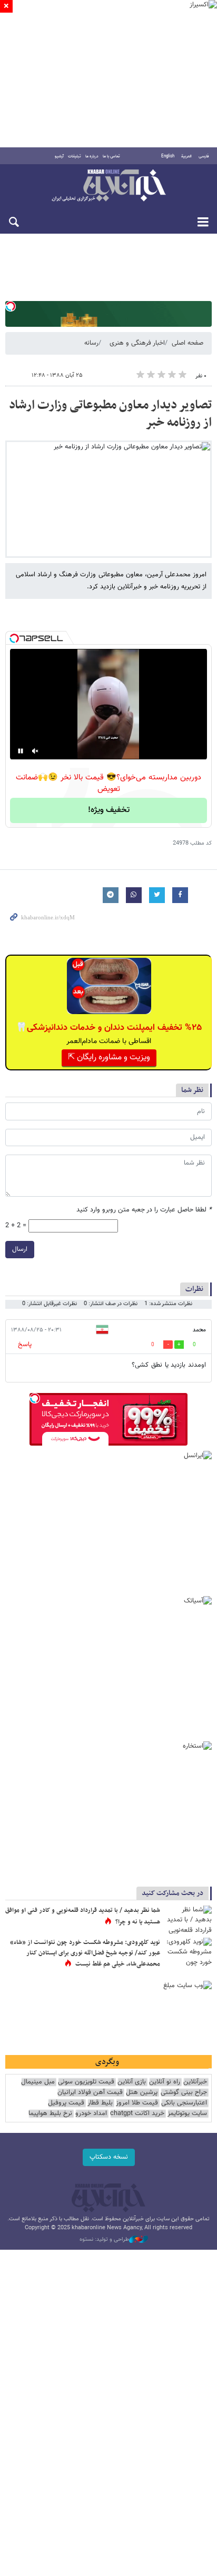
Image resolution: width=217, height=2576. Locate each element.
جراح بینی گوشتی (184, 2093)
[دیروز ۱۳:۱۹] (188, 1921)
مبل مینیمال (38, 2082)
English (168, 156)
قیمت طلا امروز (137, 2103)
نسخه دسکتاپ (109, 2157)
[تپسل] (11, 306)
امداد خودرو (91, 2114)
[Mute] (35, 751)
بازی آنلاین (132, 2082)
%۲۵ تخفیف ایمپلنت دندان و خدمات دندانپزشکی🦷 (109, 1028)
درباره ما (92, 156)
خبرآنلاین (108, 186)
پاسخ (25, 1345)
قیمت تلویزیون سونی (86, 2082)
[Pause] (21, 751)
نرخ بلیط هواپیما (50, 2114)
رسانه (91, 343)
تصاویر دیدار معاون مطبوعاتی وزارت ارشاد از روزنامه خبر (110, 414)
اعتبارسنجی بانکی (184, 2103)
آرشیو (59, 156)
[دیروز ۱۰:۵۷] (188, 1953)
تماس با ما (111, 156)
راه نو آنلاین (165, 2082)
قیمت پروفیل (66, 2103)
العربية (186, 156)
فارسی (204, 156)
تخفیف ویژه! (109, 810)
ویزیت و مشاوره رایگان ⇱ (109, 1058)
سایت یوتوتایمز (187, 2114)
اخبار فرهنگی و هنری (137, 343)
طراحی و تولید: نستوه (104, 2240)
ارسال (20, 1249)
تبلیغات (75, 156)
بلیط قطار (100, 2103)
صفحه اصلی (188, 343)
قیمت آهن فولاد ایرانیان (90, 2093)
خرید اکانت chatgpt (137, 2114)
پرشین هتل (142, 2093)
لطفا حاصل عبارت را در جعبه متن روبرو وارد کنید (144, 1210)
